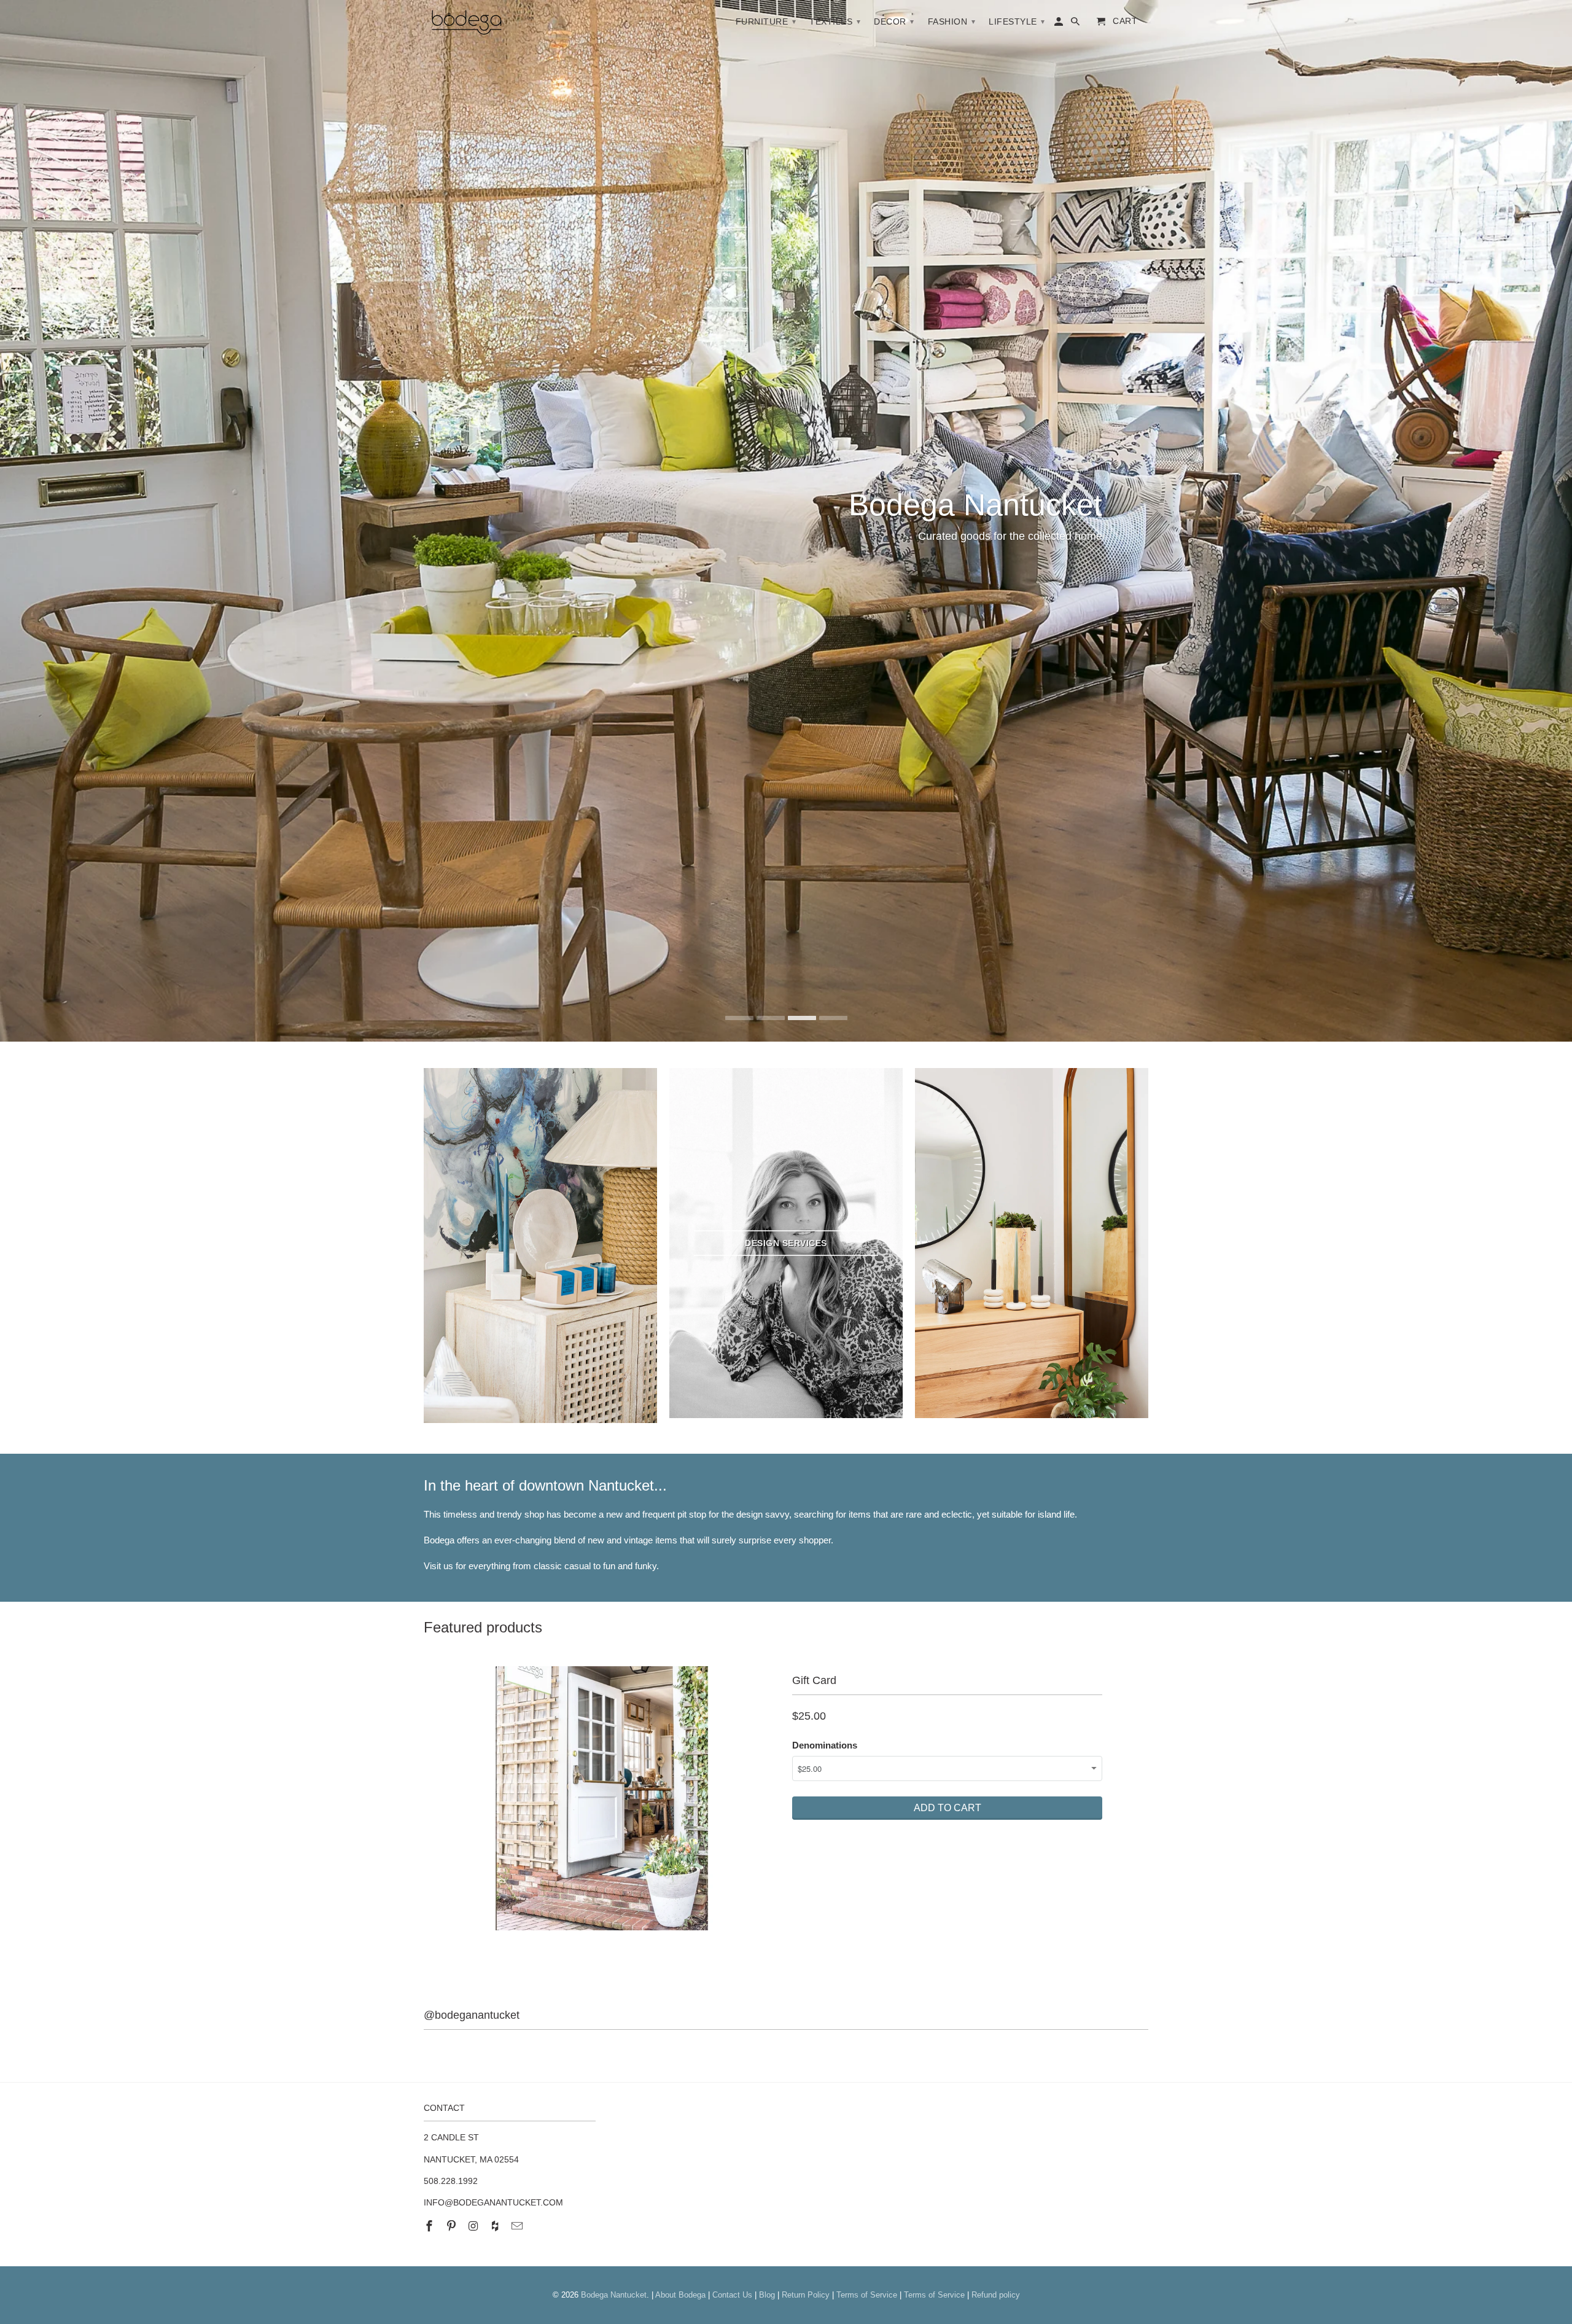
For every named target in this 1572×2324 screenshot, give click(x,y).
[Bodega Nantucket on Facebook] (430, 2226)
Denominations (825, 1745)
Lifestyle (1017, 21)
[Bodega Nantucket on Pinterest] (453, 2226)
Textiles (835, 21)
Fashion (952, 21)
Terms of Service (867, 2295)
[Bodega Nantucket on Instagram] (475, 2226)
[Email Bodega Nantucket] (518, 2226)
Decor (894, 21)
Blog (767, 2295)
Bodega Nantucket (614, 2295)
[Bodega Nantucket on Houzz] (496, 2226)
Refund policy (996, 2295)
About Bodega (680, 2295)
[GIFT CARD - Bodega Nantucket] (602, 1798)
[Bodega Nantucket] (467, 25)
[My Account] (1060, 24)
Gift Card (814, 1680)
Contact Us (732, 2295)
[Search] (1076, 24)
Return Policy (806, 2295)
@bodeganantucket (472, 2015)
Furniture (766, 21)
